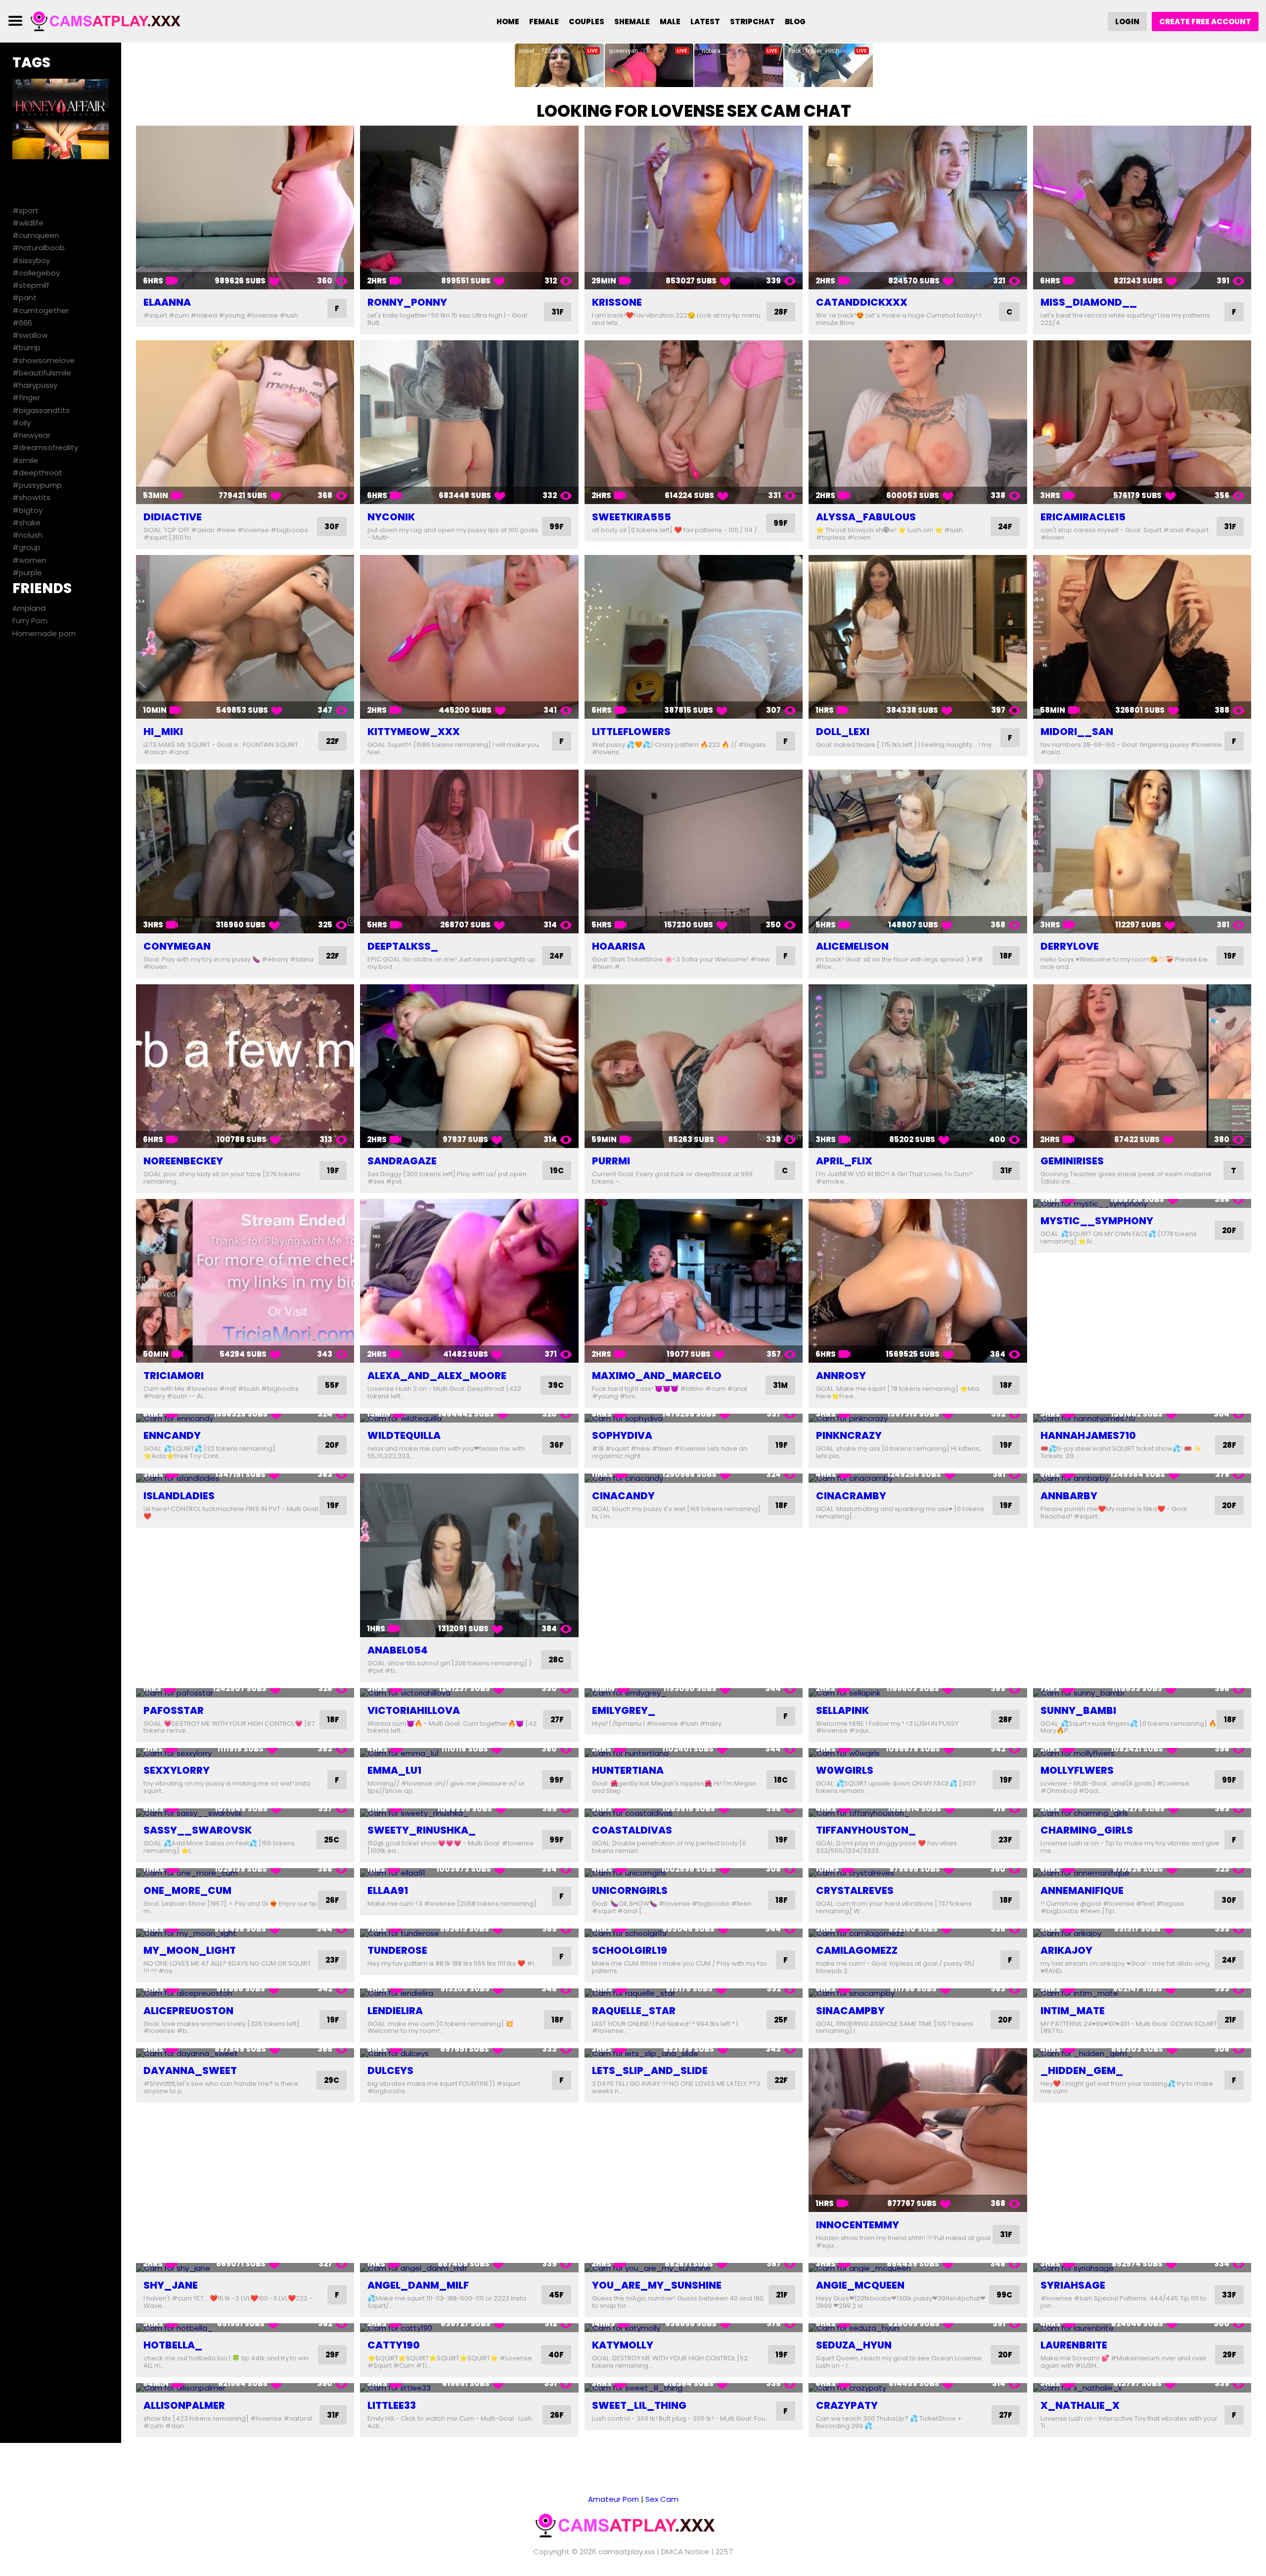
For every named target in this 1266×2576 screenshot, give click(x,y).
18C (781, 1780)
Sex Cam (662, 2499)
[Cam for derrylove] (1142, 851)
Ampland (29, 608)
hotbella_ (173, 2345)
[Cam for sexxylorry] (245, 1753)
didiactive (173, 517)
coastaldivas (632, 1830)
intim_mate (1073, 2011)
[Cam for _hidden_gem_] (1142, 2053)
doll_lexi (843, 732)
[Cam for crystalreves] (918, 1873)
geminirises (1072, 1161)
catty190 (394, 2345)
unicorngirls (630, 1890)
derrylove (1070, 946)
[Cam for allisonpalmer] (245, 2388)
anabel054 (398, 1650)
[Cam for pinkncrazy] (918, 1418)
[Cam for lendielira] (469, 1993)
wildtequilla (404, 1435)
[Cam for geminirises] (1142, 1066)
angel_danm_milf (418, 2285)
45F (556, 2295)
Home (508, 22)
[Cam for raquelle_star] (694, 1993)
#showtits (31, 497)
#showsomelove (44, 360)
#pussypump (37, 485)
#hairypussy (35, 385)
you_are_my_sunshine (657, 2285)
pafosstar (174, 1710)
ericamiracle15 (1083, 517)
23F (1005, 1840)
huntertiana (628, 1770)
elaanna (167, 302)
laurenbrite (1074, 2345)
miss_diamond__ (1089, 302)
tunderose (397, 1950)
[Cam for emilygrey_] (694, 1693)
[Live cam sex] (112, 21)
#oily (22, 423)
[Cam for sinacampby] (918, 1993)
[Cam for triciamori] (245, 1281)
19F (1230, 956)
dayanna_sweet (190, 2070)
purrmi (611, 1161)
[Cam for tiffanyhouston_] (918, 1813)
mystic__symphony (1097, 1221)
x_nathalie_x (1080, 2405)
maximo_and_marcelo (657, 1376)
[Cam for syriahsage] (1142, 2268)
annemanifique (1082, 1890)
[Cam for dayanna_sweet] (245, 2053)
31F (558, 312)
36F (557, 1445)
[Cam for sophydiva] (694, 1418)
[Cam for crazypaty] (918, 2388)
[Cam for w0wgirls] (918, 1753)
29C (332, 2080)
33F (1229, 2295)
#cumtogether (41, 310)
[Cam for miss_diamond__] (1142, 207)
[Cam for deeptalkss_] (469, 851)
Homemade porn (44, 633)
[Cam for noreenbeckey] (245, 1066)
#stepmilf (31, 285)
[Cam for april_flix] (918, 1066)
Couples (587, 22)
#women (29, 560)
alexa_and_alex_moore (437, 1376)
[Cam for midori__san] (1142, 637)
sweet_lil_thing (639, 2405)
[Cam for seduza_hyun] (918, 2328)
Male (670, 22)
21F (1230, 2020)
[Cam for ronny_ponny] (469, 207)
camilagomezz (857, 1950)
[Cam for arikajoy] (1142, 1933)
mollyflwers (1077, 1770)
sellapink (842, 1710)
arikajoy (1066, 1950)
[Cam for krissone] (694, 207)
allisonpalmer (184, 2405)
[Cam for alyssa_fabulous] (918, 422)
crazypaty (847, 2405)
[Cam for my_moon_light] (245, 1933)
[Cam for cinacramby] (918, 1478)
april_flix (844, 1161)
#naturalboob (39, 248)
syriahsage (1073, 2285)
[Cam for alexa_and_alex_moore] (469, 1281)
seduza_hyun (854, 2345)
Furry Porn (30, 621)
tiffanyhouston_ (866, 1830)
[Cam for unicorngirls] (694, 1873)
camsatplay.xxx (627, 2552)
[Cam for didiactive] (245, 422)
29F (332, 2355)
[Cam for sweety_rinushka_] (469, 1813)
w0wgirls (845, 1770)
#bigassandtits (41, 410)
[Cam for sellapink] (918, 1693)
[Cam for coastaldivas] (694, 1813)
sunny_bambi (1078, 1710)
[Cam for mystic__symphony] (1142, 1204)
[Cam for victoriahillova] (469, 1693)
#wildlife (28, 223)
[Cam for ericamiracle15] (1142, 422)
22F (333, 741)
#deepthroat (37, 473)
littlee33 (392, 2405)
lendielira (395, 2011)
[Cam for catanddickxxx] (918, 207)
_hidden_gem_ (1082, 2070)
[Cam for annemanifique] (1142, 1873)
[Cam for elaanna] (245, 207)
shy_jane (171, 2285)
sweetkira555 (632, 517)
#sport (25, 210)
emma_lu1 (394, 1770)
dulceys (390, 2070)
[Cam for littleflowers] (694, 637)
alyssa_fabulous (866, 517)
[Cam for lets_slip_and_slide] (694, 2053)
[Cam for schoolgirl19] (694, 1933)
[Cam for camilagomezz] (918, 1933)
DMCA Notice (685, 2552)
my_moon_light (190, 1950)
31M (780, 1385)
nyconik (391, 517)
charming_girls (1087, 1830)
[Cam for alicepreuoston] (245, 1993)
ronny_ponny (407, 302)
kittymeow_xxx (414, 732)
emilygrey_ (624, 1710)
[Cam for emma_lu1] (469, 1753)
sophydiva (622, 1435)
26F (332, 1900)
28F (781, 312)
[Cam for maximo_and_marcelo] (694, 1281)
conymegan (177, 946)
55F (332, 1385)
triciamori (174, 1376)
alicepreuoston (188, 2011)
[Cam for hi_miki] (245, 637)
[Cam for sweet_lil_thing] (694, 2388)
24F (1005, 527)
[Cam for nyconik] (469, 422)
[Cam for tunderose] (469, 1933)
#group (26, 547)
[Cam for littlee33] (469, 2388)
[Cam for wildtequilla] (469, 1418)
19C (557, 1171)
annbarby (1069, 1496)
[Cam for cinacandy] (694, 1478)
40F (556, 2355)
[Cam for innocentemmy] (918, 2130)
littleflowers (631, 732)
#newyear (31, 435)
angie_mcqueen (860, 2285)
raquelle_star (634, 2011)
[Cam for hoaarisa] (694, 851)
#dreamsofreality (45, 447)
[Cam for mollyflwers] (1142, 1753)
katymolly (623, 2345)
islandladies (179, 1496)
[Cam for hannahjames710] (1142, 1418)
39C (556, 1385)
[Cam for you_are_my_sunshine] (694, 2268)
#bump (26, 347)
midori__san (1077, 732)
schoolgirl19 (630, 1950)
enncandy (172, 1435)
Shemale (632, 22)
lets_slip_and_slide (650, 2070)
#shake (26, 523)
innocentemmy (858, 2225)
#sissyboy (31, 260)
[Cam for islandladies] (245, 1478)
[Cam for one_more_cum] (245, 1873)
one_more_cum (187, 1890)
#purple (27, 573)
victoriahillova (414, 1710)
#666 (22, 323)
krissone (617, 302)
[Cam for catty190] (469, 2328)
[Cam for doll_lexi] (918, 637)
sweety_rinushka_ (422, 1830)
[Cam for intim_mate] (1142, 1993)
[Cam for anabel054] (469, 1555)
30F (332, 527)
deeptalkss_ (403, 946)
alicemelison (852, 946)
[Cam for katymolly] (694, 2328)
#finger (26, 397)
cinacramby (851, 1496)
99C (1004, 2295)
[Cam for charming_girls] (1142, 1813)
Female (544, 22)
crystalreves (855, 1890)
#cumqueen (36, 235)
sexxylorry (177, 1770)
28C (556, 1660)
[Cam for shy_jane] (245, 2268)
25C (332, 1840)
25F (781, 2020)
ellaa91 (388, 1890)
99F (557, 527)
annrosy (841, 1376)
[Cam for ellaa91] (469, 1873)
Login (1127, 22)
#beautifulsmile (42, 373)
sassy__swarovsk (198, 1830)
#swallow (30, 335)
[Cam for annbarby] (1142, 1478)
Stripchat (752, 22)
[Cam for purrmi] (694, 1066)
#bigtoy (27, 510)
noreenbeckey (183, 1161)
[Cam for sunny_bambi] (1142, 1693)
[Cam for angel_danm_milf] (469, 2268)
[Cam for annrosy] (918, 1281)
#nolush (27, 535)
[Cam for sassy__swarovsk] (245, 1813)
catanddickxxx (862, 302)
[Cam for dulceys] (469, 2053)
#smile (25, 460)
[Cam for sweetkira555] (694, 422)
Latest (705, 22)
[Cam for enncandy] (245, 1418)
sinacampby (850, 2011)
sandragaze (402, 1161)
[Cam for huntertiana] (694, 1753)
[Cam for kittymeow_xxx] (469, 637)
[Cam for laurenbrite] (1142, 2328)
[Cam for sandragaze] (469, 1066)
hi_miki (163, 732)
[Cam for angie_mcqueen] (918, 2268)
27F (557, 1720)
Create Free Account (1205, 22)
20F (1229, 1230)
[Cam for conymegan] (245, 851)
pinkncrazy (849, 1435)
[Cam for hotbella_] (245, 2328)
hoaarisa (619, 946)
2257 (724, 2552)
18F (1006, 956)
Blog (795, 22)
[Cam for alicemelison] (918, 851)
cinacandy (623, 1496)
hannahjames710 (1088, 1435)
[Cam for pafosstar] (245, 1693)
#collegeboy (36, 273)
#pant (24, 298)
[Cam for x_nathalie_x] (1142, 2388)
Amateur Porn (613, 2499)
